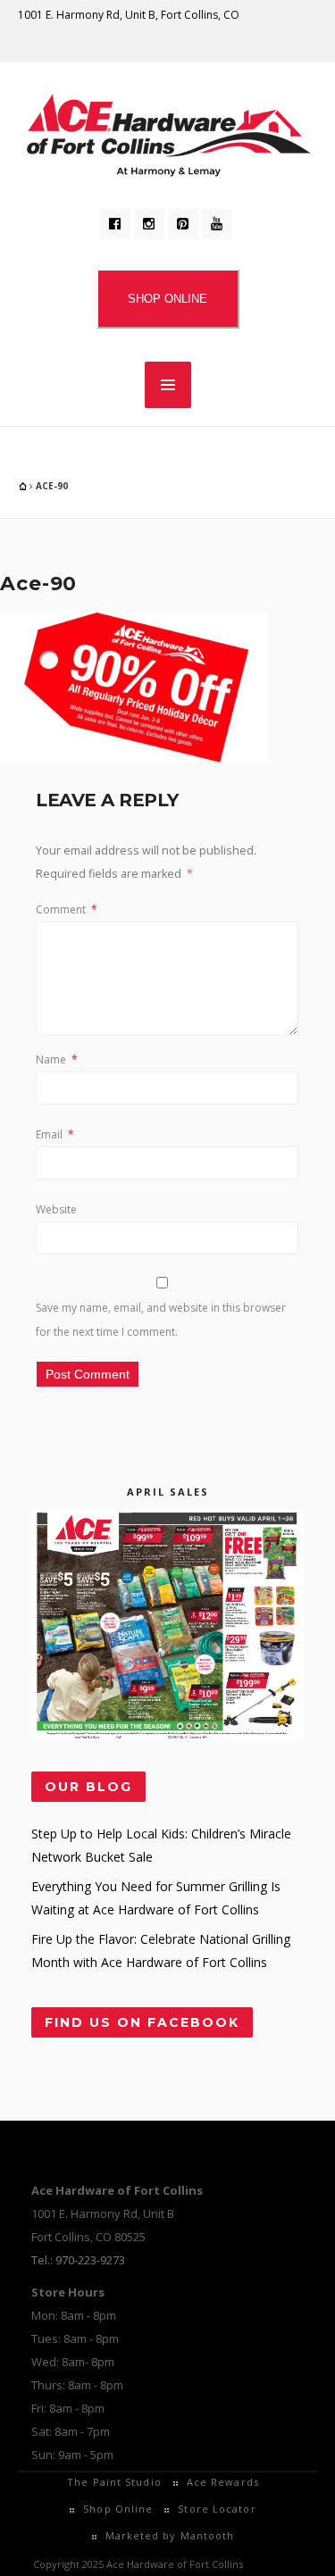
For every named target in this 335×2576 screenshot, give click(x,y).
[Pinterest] (183, 224)
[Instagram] (149, 224)
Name (57, 1059)
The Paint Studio (114, 2482)
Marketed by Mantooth (170, 2535)
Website (56, 1209)
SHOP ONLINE (167, 299)
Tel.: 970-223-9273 (78, 2260)
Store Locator (217, 2509)
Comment (67, 909)
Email (55, 1134)
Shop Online (118, 2509)
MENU (168, 385)
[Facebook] (115, 224)
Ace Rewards (223, 2482)
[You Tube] (217, 224)
